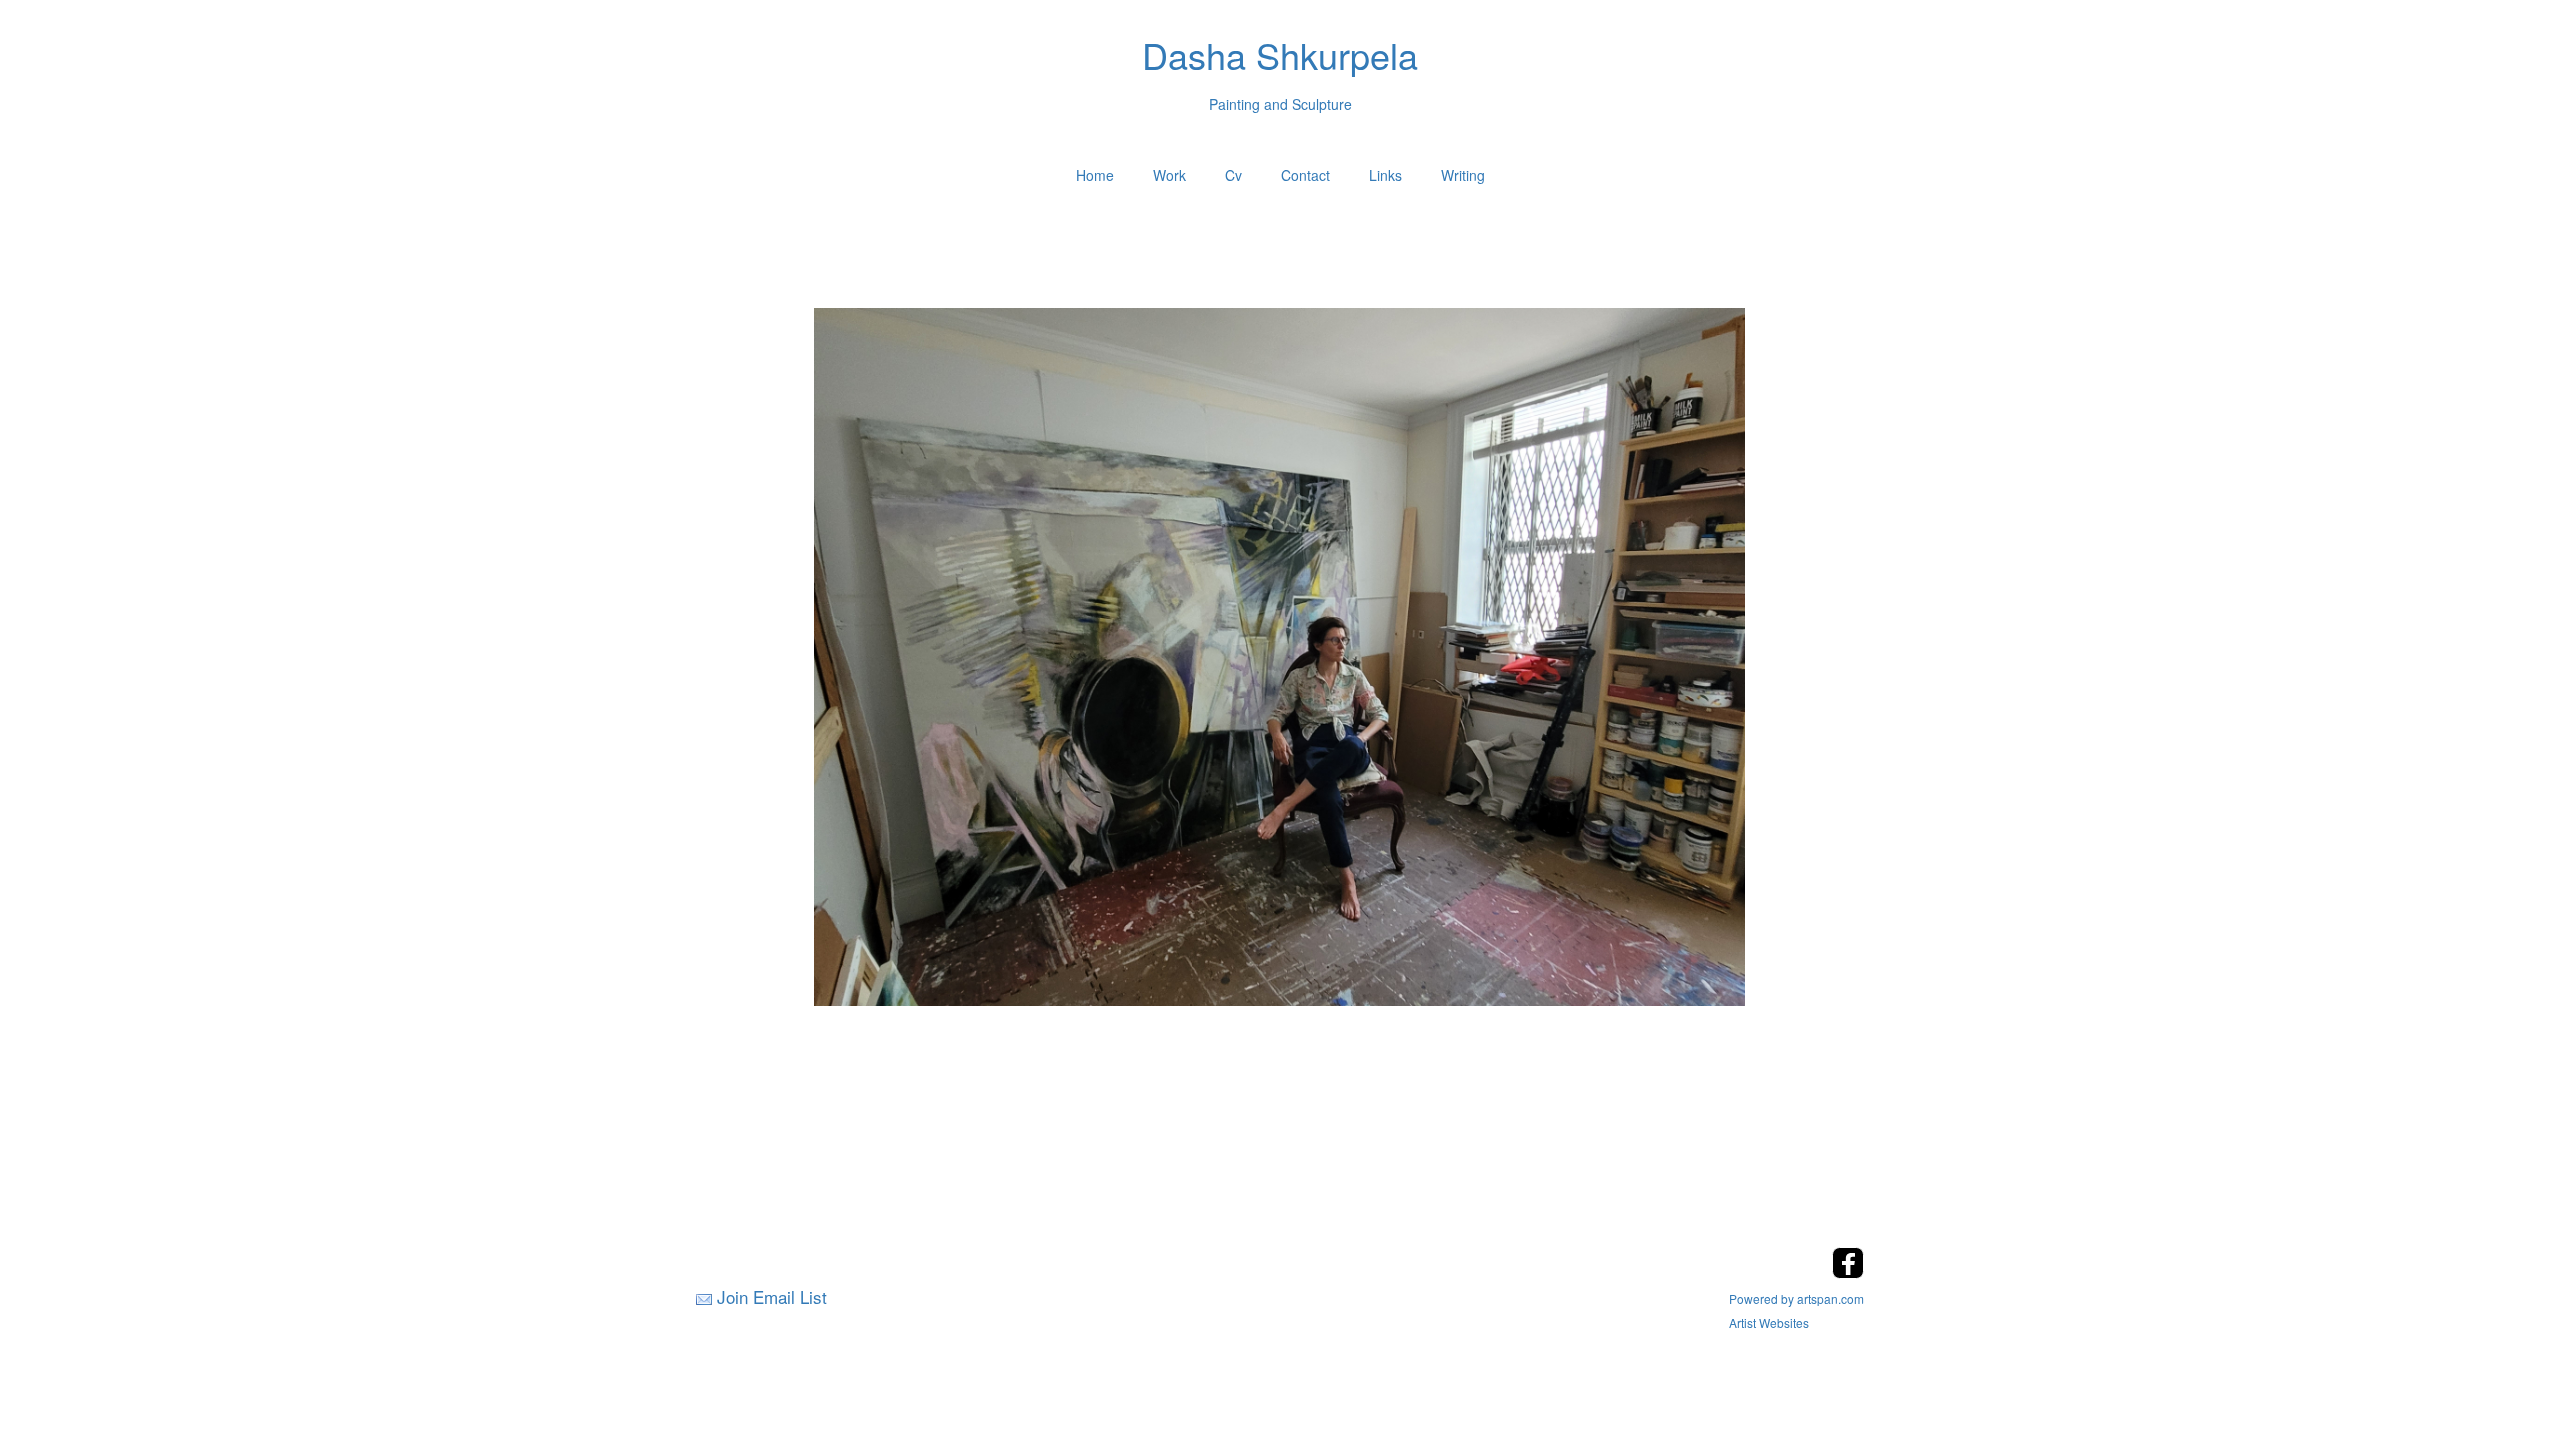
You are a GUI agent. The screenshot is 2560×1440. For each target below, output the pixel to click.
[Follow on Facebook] (1848, 1272)
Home (1095, 175)
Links (1385, 175)
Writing (1463, 175)
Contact (1305, 175)
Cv (1233, 175)
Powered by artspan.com (1796, 1298)
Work (1169, 175)
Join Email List (772, 1296)
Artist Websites (1769, 1322)
